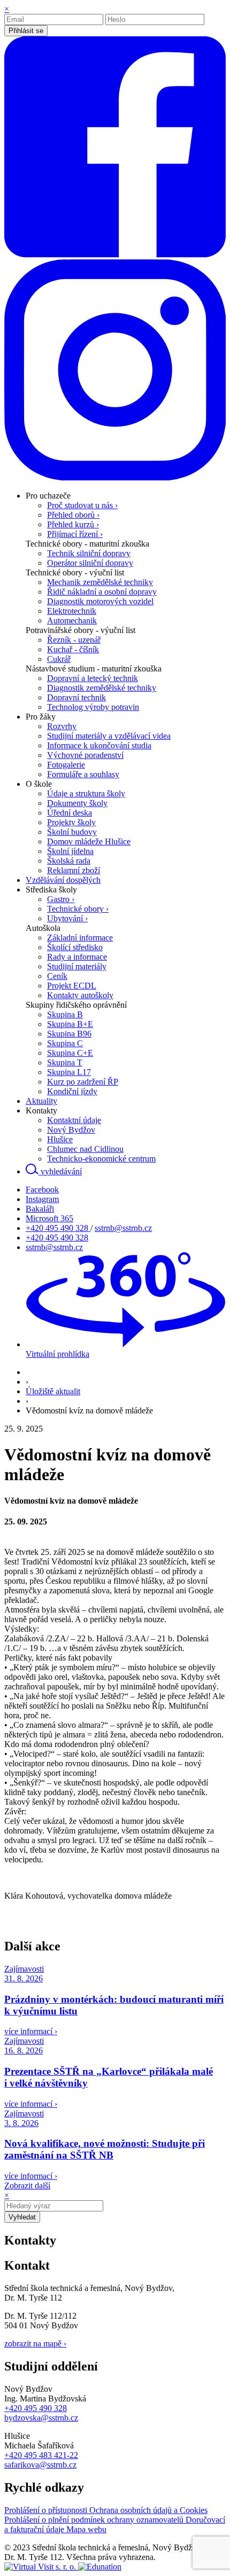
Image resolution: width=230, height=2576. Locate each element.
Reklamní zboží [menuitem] (74, 870)
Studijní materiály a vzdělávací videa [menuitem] (109, 736)
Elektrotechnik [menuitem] (72, 611)
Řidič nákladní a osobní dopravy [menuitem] (102, 592)
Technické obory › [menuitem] (78, 909)
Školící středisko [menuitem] (75, 947)
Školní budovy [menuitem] (72, 832)
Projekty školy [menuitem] (71, 822)
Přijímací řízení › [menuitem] (75, 534)
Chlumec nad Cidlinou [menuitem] (85, 1149)
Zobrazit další (27, 2186)
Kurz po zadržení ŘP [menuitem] (83, 1082)
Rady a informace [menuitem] (77, 957)
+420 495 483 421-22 (41, 2455)
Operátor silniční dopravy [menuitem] (90, 563)
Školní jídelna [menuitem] (70, 851)
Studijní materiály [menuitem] (77, 966)
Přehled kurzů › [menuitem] (73, 524)
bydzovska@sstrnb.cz (41, 2418)
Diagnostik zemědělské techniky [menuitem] (102, 688)
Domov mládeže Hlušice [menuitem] (89, 841)
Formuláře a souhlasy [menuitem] (83, 774)
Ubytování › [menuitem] (67, 918)
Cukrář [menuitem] (59, 659)
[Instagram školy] (115, 477)
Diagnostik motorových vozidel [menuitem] (100, 601)
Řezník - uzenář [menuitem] (74, 640)
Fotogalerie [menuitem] (66, 765)
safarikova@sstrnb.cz (40, 2465)
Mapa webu (86, 2529)
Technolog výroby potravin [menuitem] (93, 707)
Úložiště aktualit (53, 1391)
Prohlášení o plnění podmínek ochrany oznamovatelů (95, 2520)
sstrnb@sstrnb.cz (123, 1228)
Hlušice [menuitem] (60, 1139)
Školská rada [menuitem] (69, 861)
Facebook (42, 1190)
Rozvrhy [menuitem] (62, 726)
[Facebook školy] (115, 254)
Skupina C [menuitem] (65, 1043)
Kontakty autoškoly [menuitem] (80, 995)
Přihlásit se (26, 31)
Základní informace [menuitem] (80, 938)
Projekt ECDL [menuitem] (72, 986)
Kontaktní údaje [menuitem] (74, 1120)
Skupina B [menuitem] (65, 1014)
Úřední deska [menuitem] (70, 813)
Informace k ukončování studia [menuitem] (99, 745)
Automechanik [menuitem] (72, 621)
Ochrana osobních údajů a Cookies (148, 2510)
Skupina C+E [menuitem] (70, 1053)
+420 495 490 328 (58, 1228)
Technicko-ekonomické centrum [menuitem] (101, 1159)
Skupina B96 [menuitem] (69, 1034)
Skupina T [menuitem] (65, 1062)
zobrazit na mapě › (35, 2344)
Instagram (42, 1199)
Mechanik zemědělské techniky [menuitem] (100, 582)
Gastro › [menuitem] (61, 899)
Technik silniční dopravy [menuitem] (89, 553)
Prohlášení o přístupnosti (47, 2510)
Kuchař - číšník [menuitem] (73, 649)
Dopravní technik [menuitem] (76, 697)
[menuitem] (48, 496)
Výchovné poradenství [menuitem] (85, 755)
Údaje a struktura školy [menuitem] (86, 793)
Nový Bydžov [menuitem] (71, 1130)
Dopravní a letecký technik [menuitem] (93, 678)
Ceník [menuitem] (57, 976)
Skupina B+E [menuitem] (70, 1024)
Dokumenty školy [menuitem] (77, 803)
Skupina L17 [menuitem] (69, 1072)
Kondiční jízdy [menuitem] (72, 1091)
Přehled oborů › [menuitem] (73, 515)
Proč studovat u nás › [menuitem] (82, 505)
